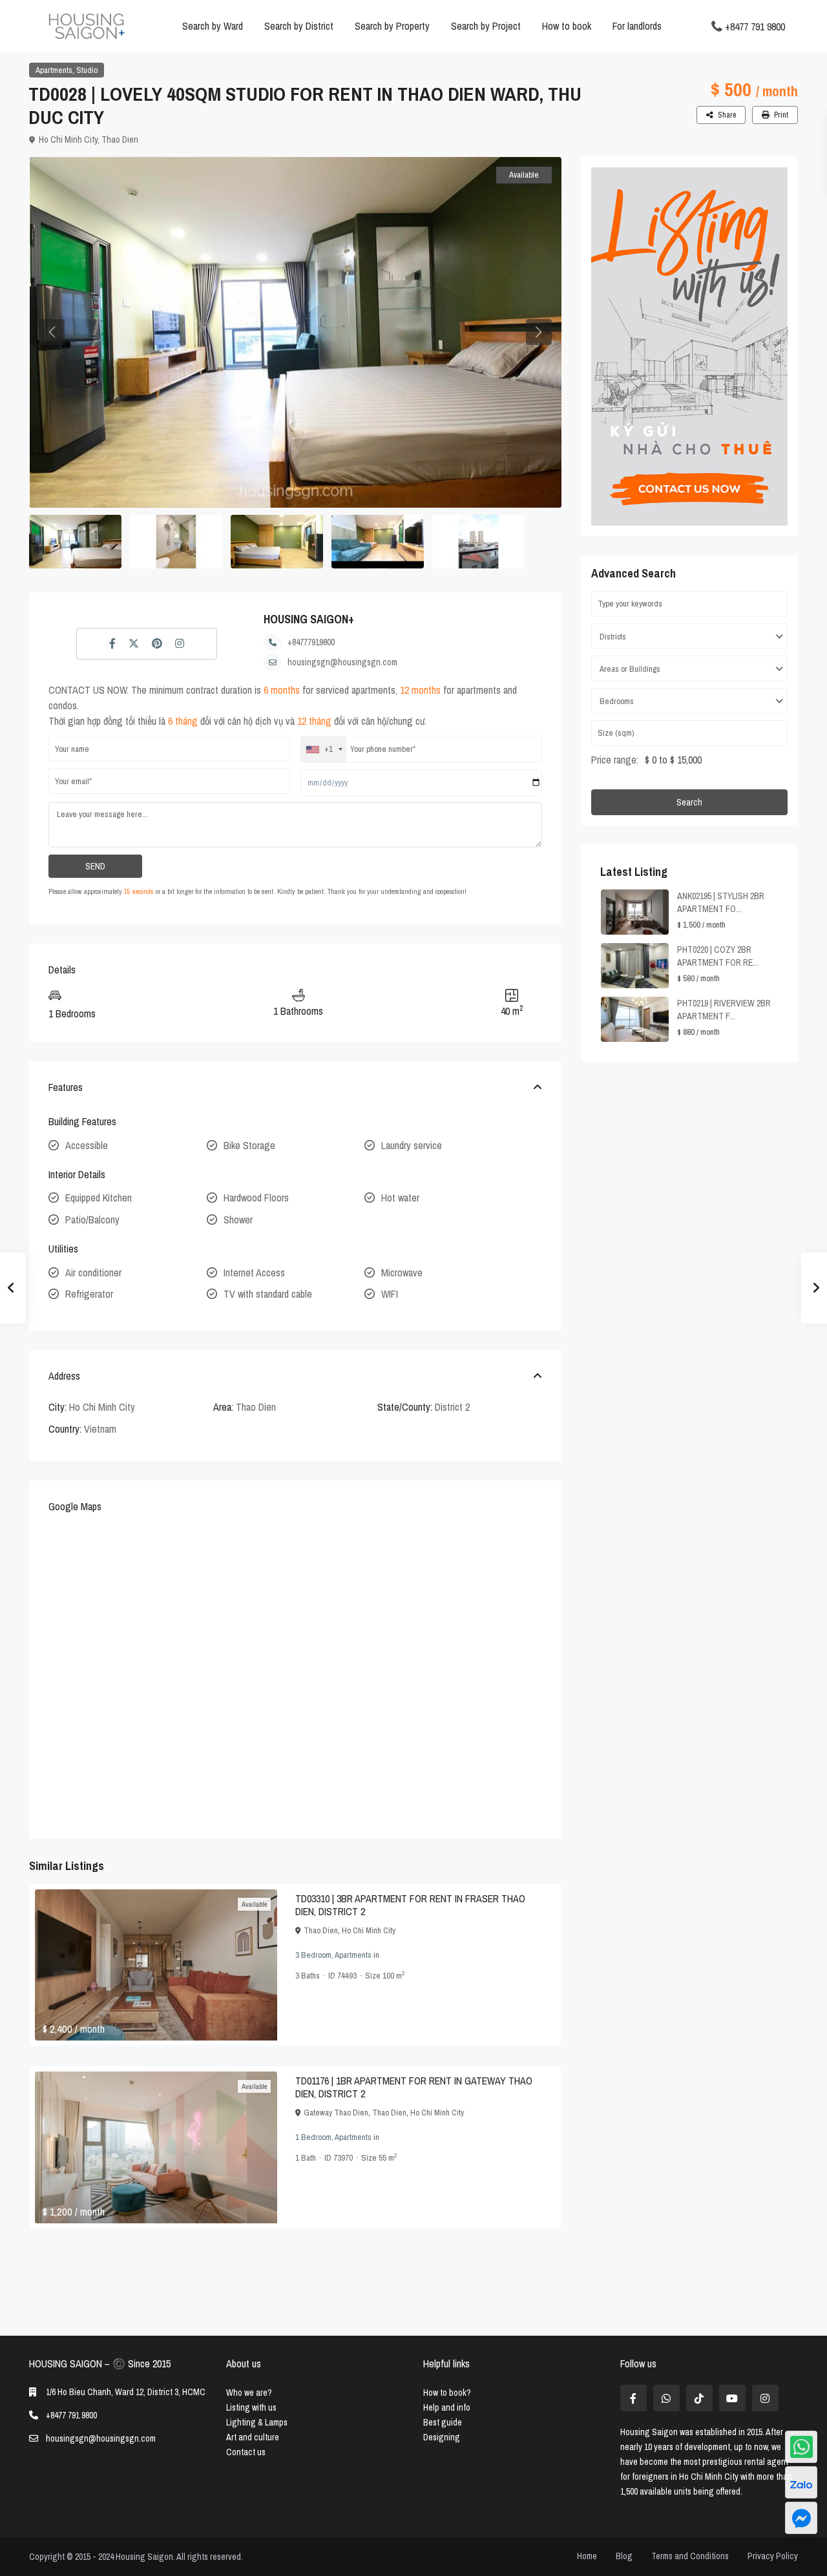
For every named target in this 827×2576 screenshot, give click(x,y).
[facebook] (633, 2398)
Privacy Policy (773, 2556)
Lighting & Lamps (257, 2422)
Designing (442, 2437)
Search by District (299, 26)
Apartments (54, 70)
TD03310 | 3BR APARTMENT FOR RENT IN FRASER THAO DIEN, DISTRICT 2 (410, 1905)
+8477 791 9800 (755, 26)
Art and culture (253, 2437)
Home (587, 2556)
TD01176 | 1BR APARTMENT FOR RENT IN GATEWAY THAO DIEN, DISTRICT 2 (414, 2087)
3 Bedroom (313, 1955)
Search (689, 802)
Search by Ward (213, 26)
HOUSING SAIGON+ (309, 619)
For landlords (637, 26)
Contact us (246, 2452)
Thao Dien (120, 140)
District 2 (452, 1407)
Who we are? (249, 2393)
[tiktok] (699, 2398)
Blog (624, 2556)
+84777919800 (311, 642)
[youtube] (732, 2398)
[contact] (801, 2518)
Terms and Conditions (690, 2556)
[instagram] (765, 2398)
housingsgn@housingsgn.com (342, 662)
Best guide (443, 2422)
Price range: (615, 760)
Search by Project (486, 26)
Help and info (447, 2407)
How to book (567, 26)
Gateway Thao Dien (336, 2113)
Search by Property (392, 26)
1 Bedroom (313, 2137)
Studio (87, 70)
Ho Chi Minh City (68, 140)
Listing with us (251, 2407)
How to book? (447, 2393)
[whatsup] (666, 2398)
